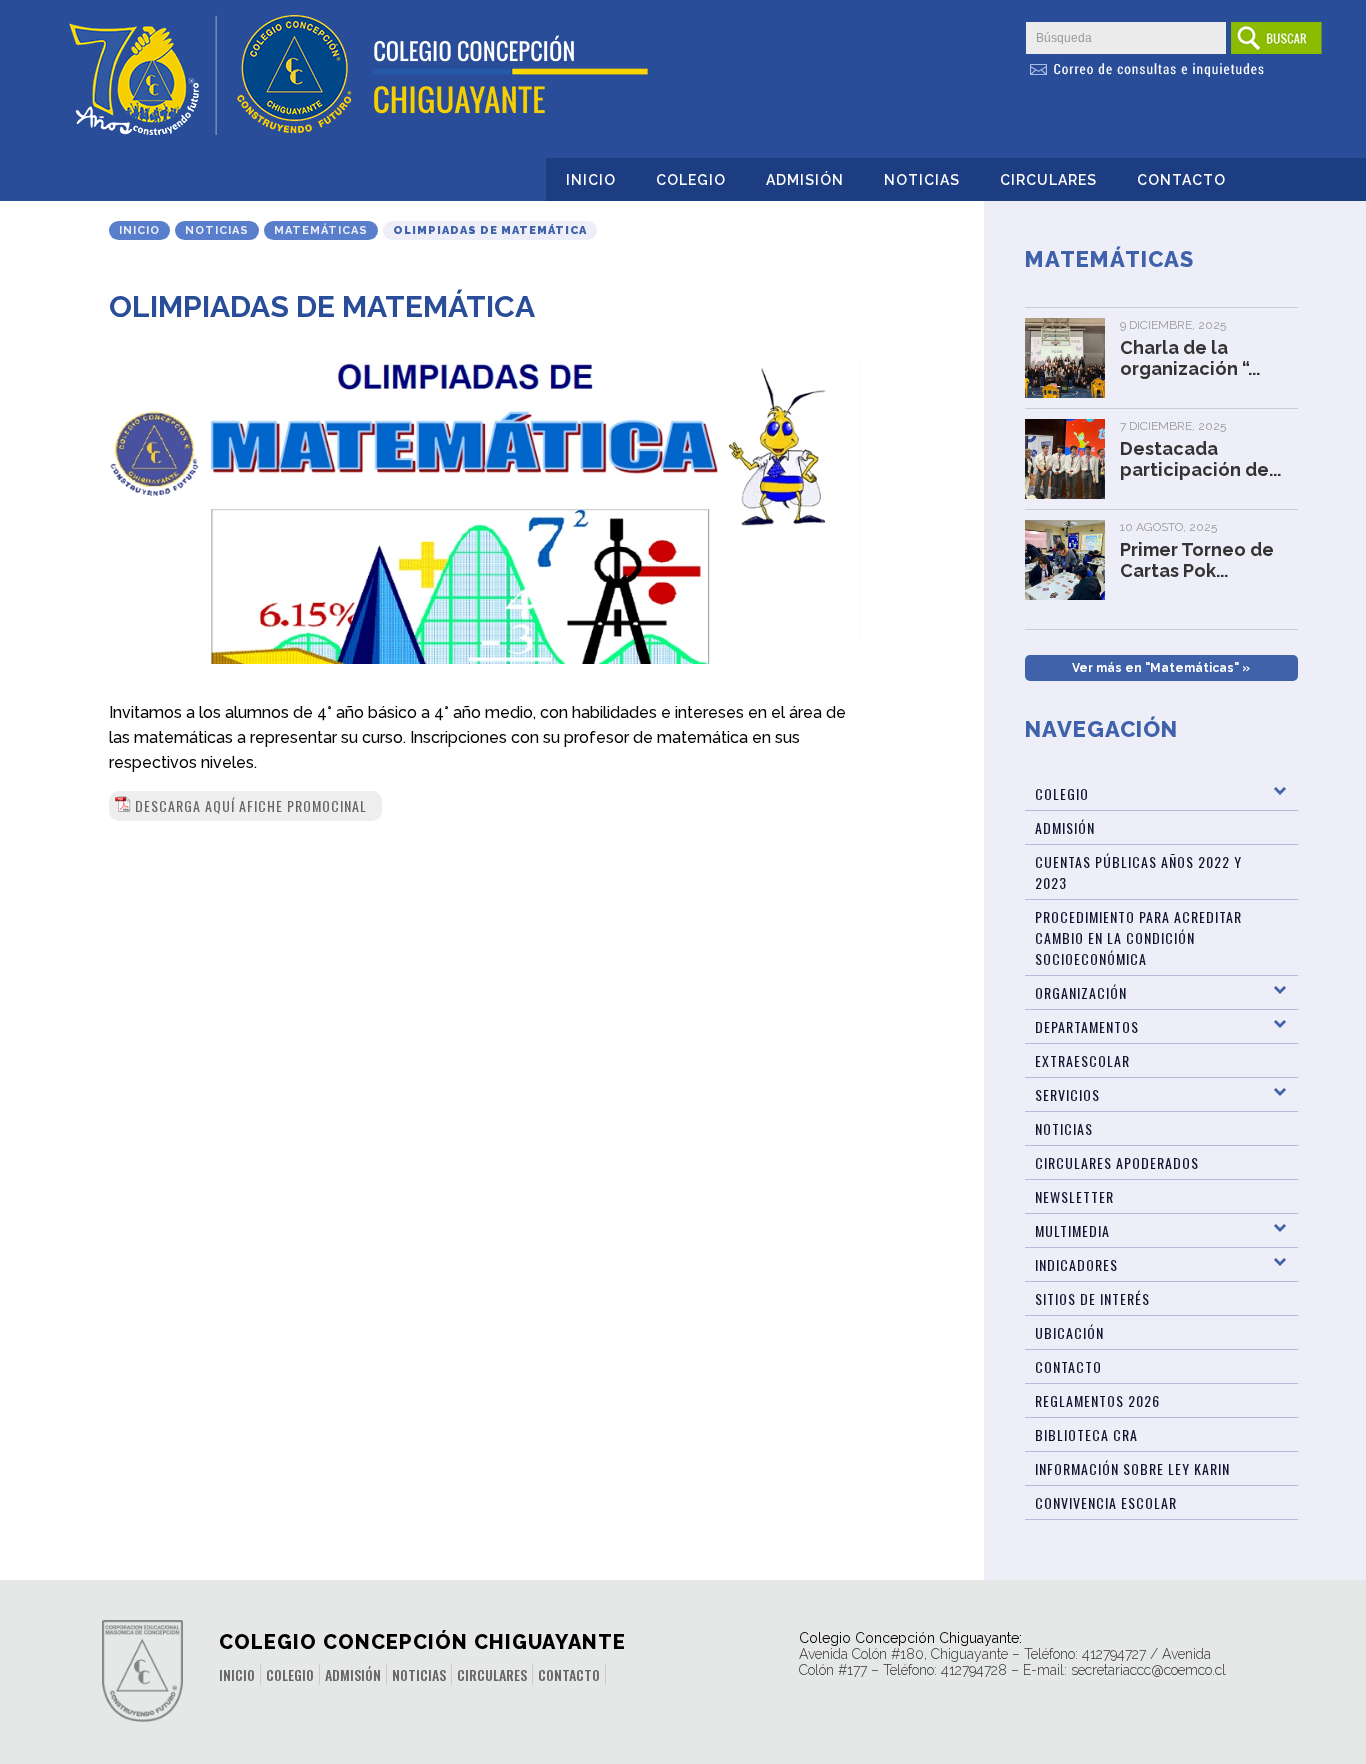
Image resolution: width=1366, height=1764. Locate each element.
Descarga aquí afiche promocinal (251, 805)
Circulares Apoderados (1117, 1162)
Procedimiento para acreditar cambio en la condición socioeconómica (1138, 937)
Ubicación (1069, 1332)
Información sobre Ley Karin (1132, 1468)
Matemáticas (321, 230)
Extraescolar (1082, 1060)
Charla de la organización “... (1190, 358)
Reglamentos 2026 (1097, 1400)
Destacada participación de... (1200, 459)
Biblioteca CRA (1086, 1434)
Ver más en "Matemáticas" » (1161, 668)
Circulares (1048, 180)
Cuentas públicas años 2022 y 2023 (1138, 872)
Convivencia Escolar (1106, 1502)
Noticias (922, 180)
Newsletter (1074, 1196)
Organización (1081, 992)
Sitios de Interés (1092, 1298)
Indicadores (1076, 1264)
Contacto (1181, 180)
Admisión (805, 180)
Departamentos (1087, 1026)
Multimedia (1072, 1230)
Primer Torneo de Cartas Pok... (1197, 560)
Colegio (691, 180)
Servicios (1067, 1094)
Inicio (591, 180)
